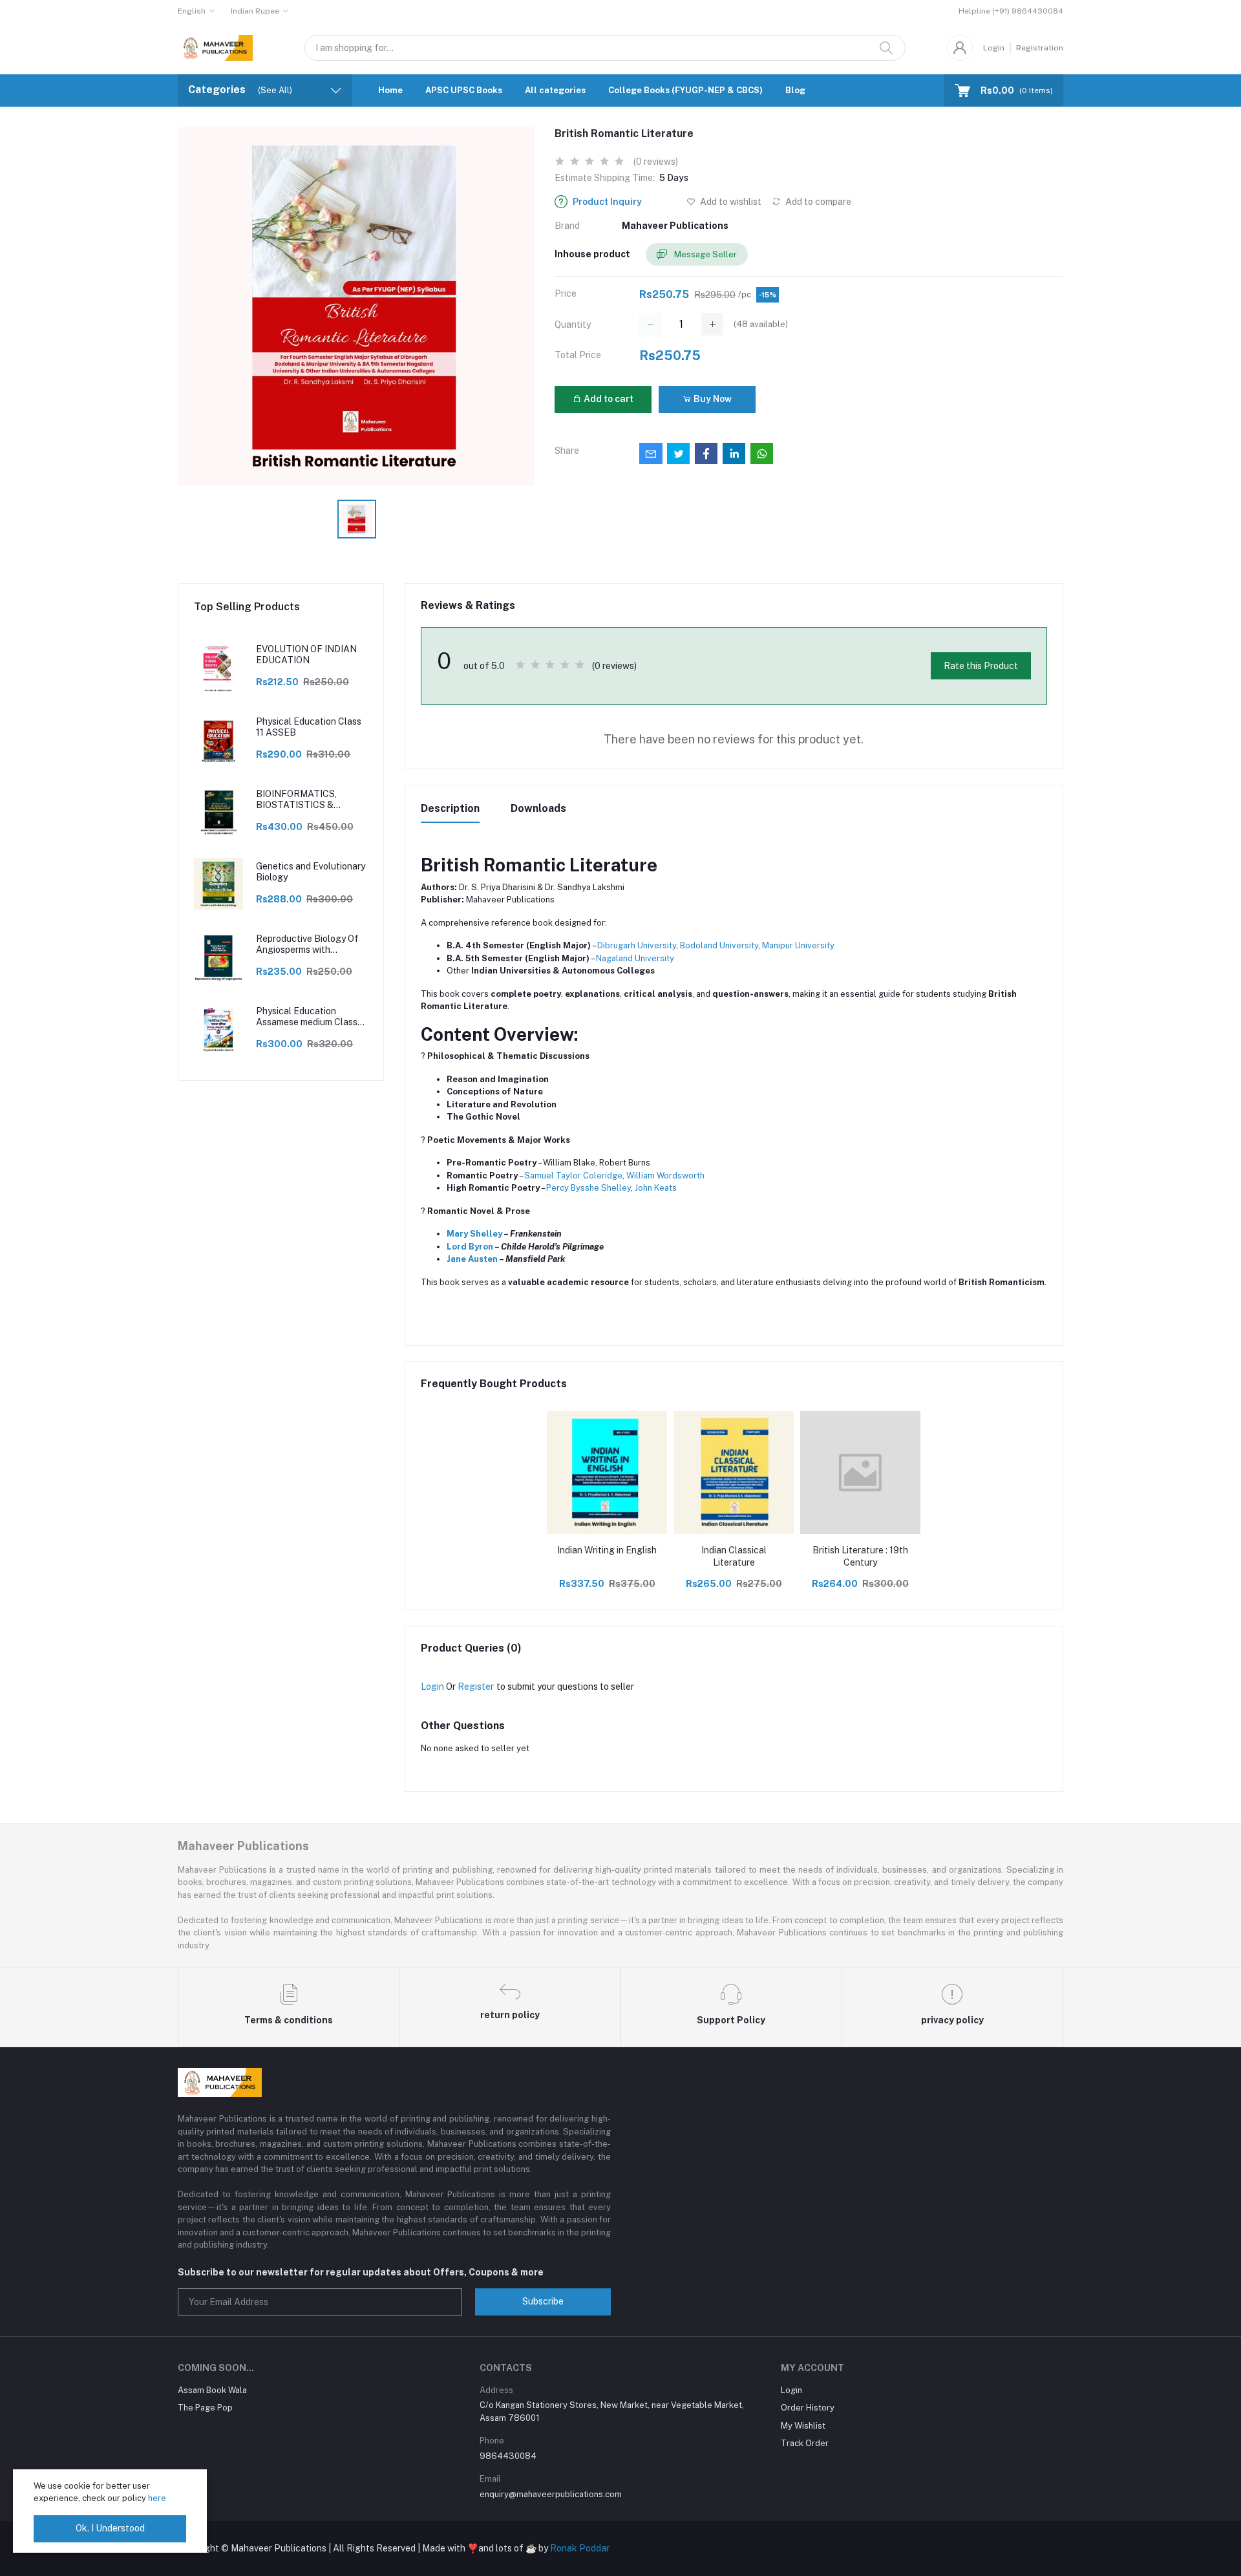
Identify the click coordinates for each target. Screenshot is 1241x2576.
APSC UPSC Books (464, 90)
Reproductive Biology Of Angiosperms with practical (307, 944)
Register (476, 1687)
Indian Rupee (255, 11)
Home (390, 90)
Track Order (805, 2443)
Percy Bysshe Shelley (589, 1188)
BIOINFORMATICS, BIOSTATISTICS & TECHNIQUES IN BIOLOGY (296, 800)
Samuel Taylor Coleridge (573, 1176)
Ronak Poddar (580, 2548)
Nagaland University (635, 958)
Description (450, 808)
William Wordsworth (665, 1176)
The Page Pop (205, 2408)
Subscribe (543, 2301)
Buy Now (712, 399)
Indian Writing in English (607, 1550)
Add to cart (608, 399)
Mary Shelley (474, 1234)
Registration (1040, 48)
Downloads (538, 808)
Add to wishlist (730, 202)
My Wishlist (803, 2426)
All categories (555, 90)
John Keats (656, 1188)
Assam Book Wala (212, 2390)
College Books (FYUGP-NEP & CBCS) (685, 90)
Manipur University (798, 945)
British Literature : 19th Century (860, 1557)
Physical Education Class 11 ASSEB (309, 727)
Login (994, 48)
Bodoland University (719, 945)
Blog (795, 90)
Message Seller (705, 254)
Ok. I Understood (110, 2528)
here (157, 2498)
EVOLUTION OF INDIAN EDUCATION (306, 655)
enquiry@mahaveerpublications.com (551, 2494)
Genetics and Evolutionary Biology (311, 872)
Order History (808, 2408)
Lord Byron (470, 1247)
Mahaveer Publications (675, 226)
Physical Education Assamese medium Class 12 (307, 1017)
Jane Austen (472, 1259)
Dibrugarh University (637, 945)
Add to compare (817, 202)
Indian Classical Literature (734, 1557)
